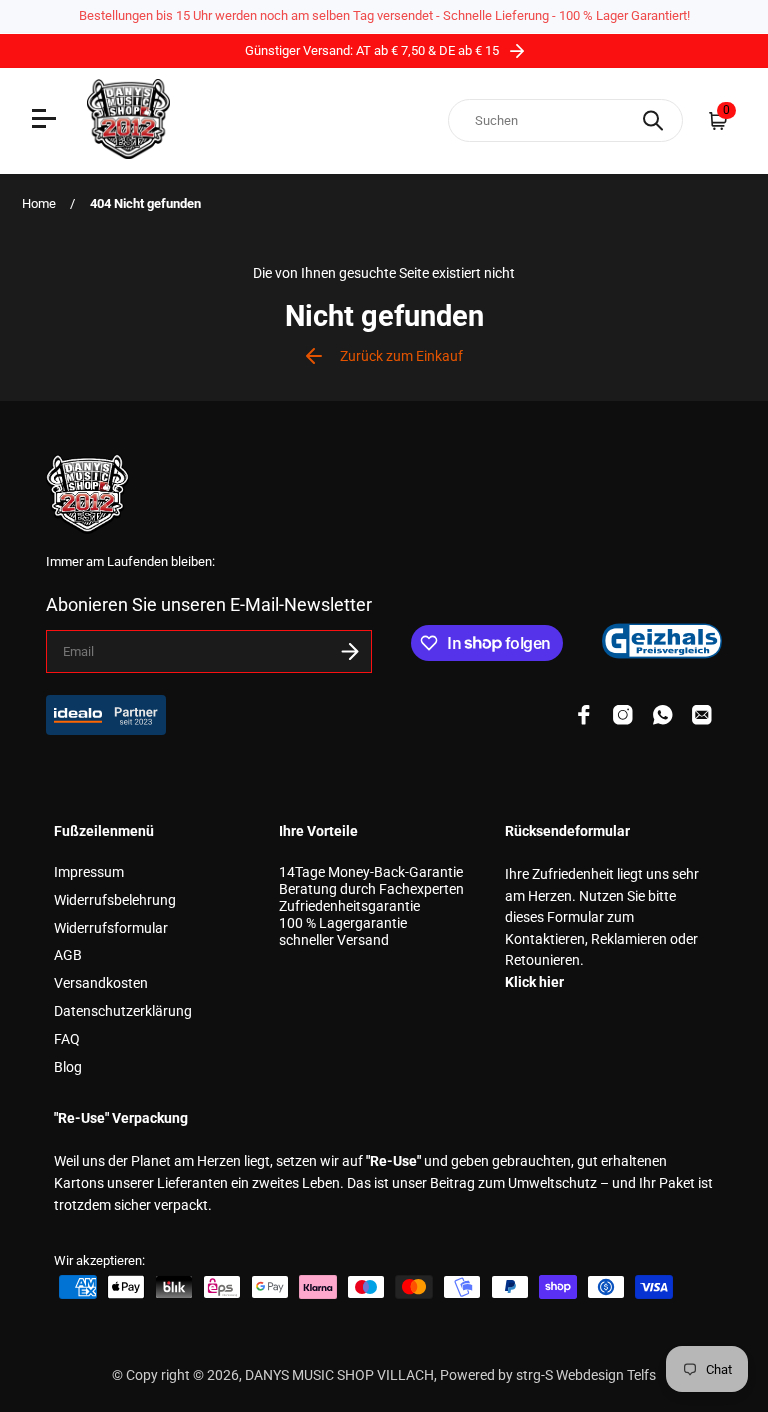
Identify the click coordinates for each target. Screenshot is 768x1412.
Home (39, 203)
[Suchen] (653, 120)
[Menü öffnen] (46, 121)
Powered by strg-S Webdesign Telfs (548, 1375)
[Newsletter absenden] (350, 651)
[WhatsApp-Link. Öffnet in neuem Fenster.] (663, 715)
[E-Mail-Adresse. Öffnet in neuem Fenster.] (702, 715)
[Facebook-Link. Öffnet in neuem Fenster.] (584, 715)
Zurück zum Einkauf (401, 356)
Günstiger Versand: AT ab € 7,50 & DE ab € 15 (373, 50)
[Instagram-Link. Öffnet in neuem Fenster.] (623, 715)
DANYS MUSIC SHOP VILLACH (339, 1375)
